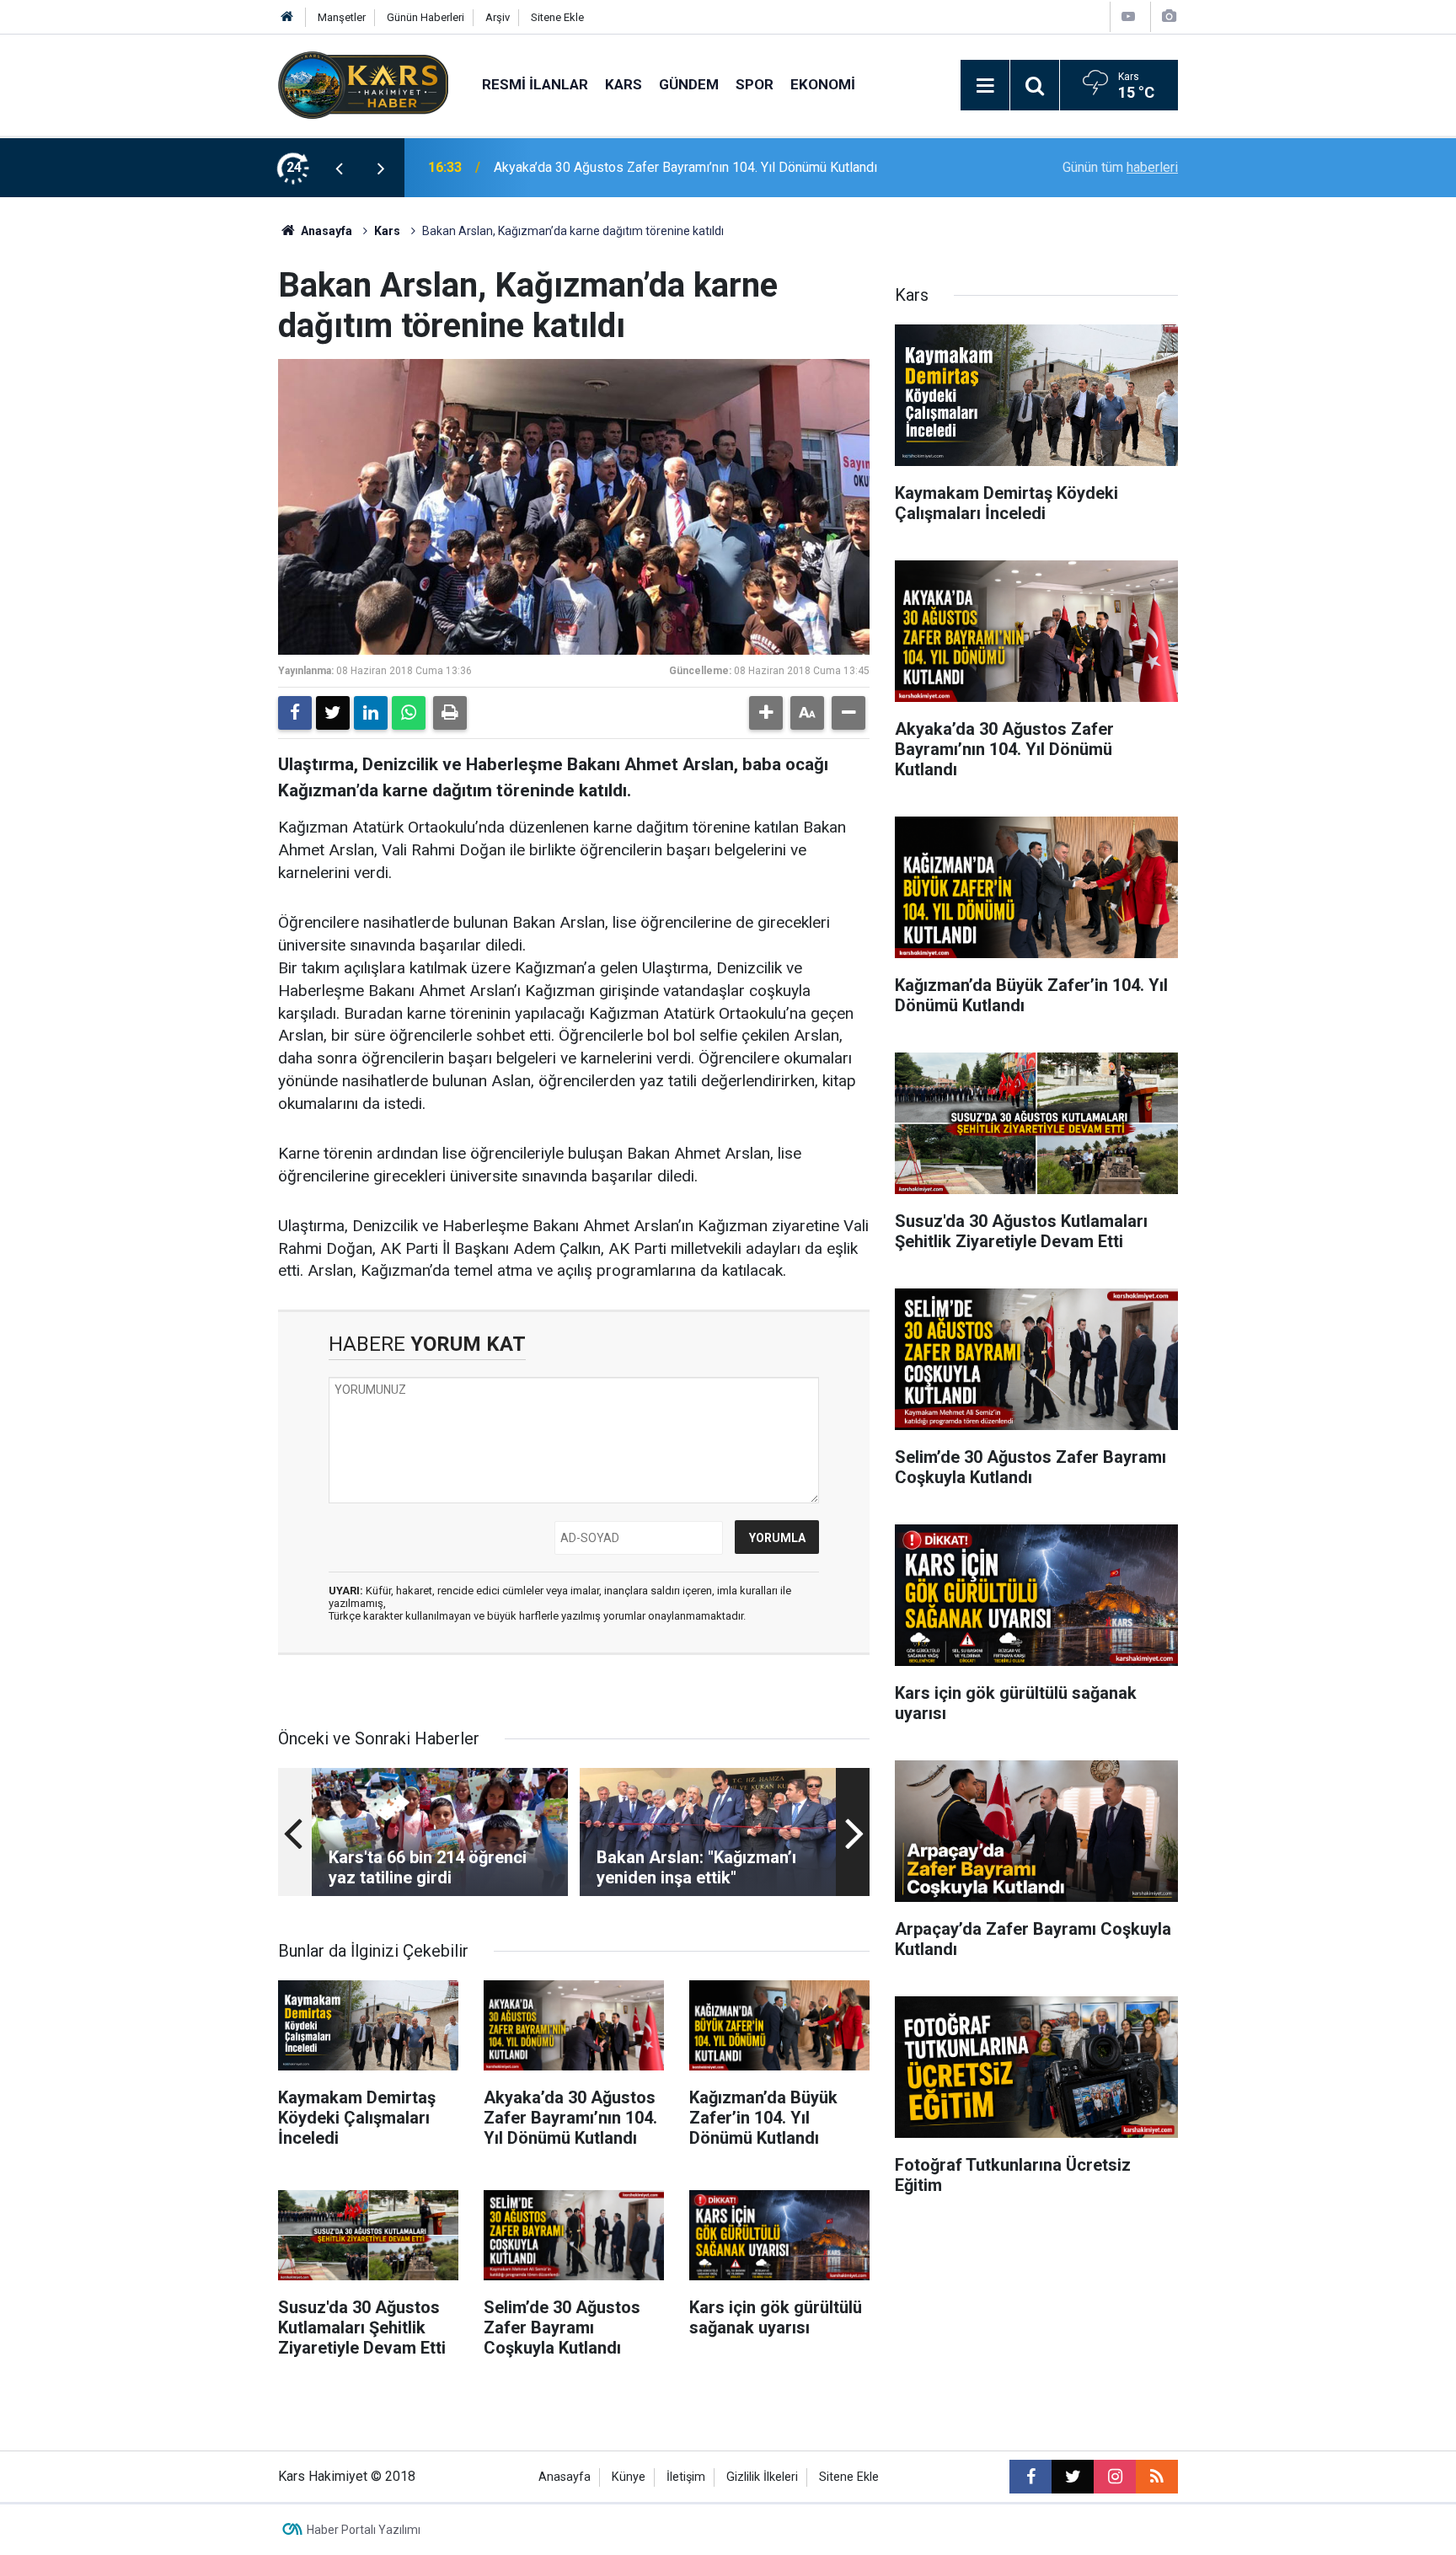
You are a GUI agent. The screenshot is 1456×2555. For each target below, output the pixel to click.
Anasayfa (325, 231)
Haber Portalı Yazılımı (364, 2530)
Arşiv (498, 17)
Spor (755, 84)
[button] (766, 713)
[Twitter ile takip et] (1073, 2477)
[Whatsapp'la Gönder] (409, 713)
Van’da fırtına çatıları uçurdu (573, 167)
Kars (624, 84)
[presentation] (339, 168)
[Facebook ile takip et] (1030, 2477)
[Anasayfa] (287, 17)
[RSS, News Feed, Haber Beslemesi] (1157, 2477)
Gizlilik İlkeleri (762, 2477)
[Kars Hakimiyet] (363, 84)
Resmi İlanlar (535, 84)
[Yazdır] (450, 713)
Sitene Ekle (557, 17)
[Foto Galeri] (1169, 16)
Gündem (689, 84)
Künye (629, 2477)
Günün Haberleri (426, 17)
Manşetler (342, 17)
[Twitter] (333, 713)
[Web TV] (1128, 16)
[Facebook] (295, 713)
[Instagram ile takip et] (1115, 2477)
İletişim (686, 2477)
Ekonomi (823, 84)
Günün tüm (1120, 167)
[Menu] (985, 86)
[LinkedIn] (371, 713)
